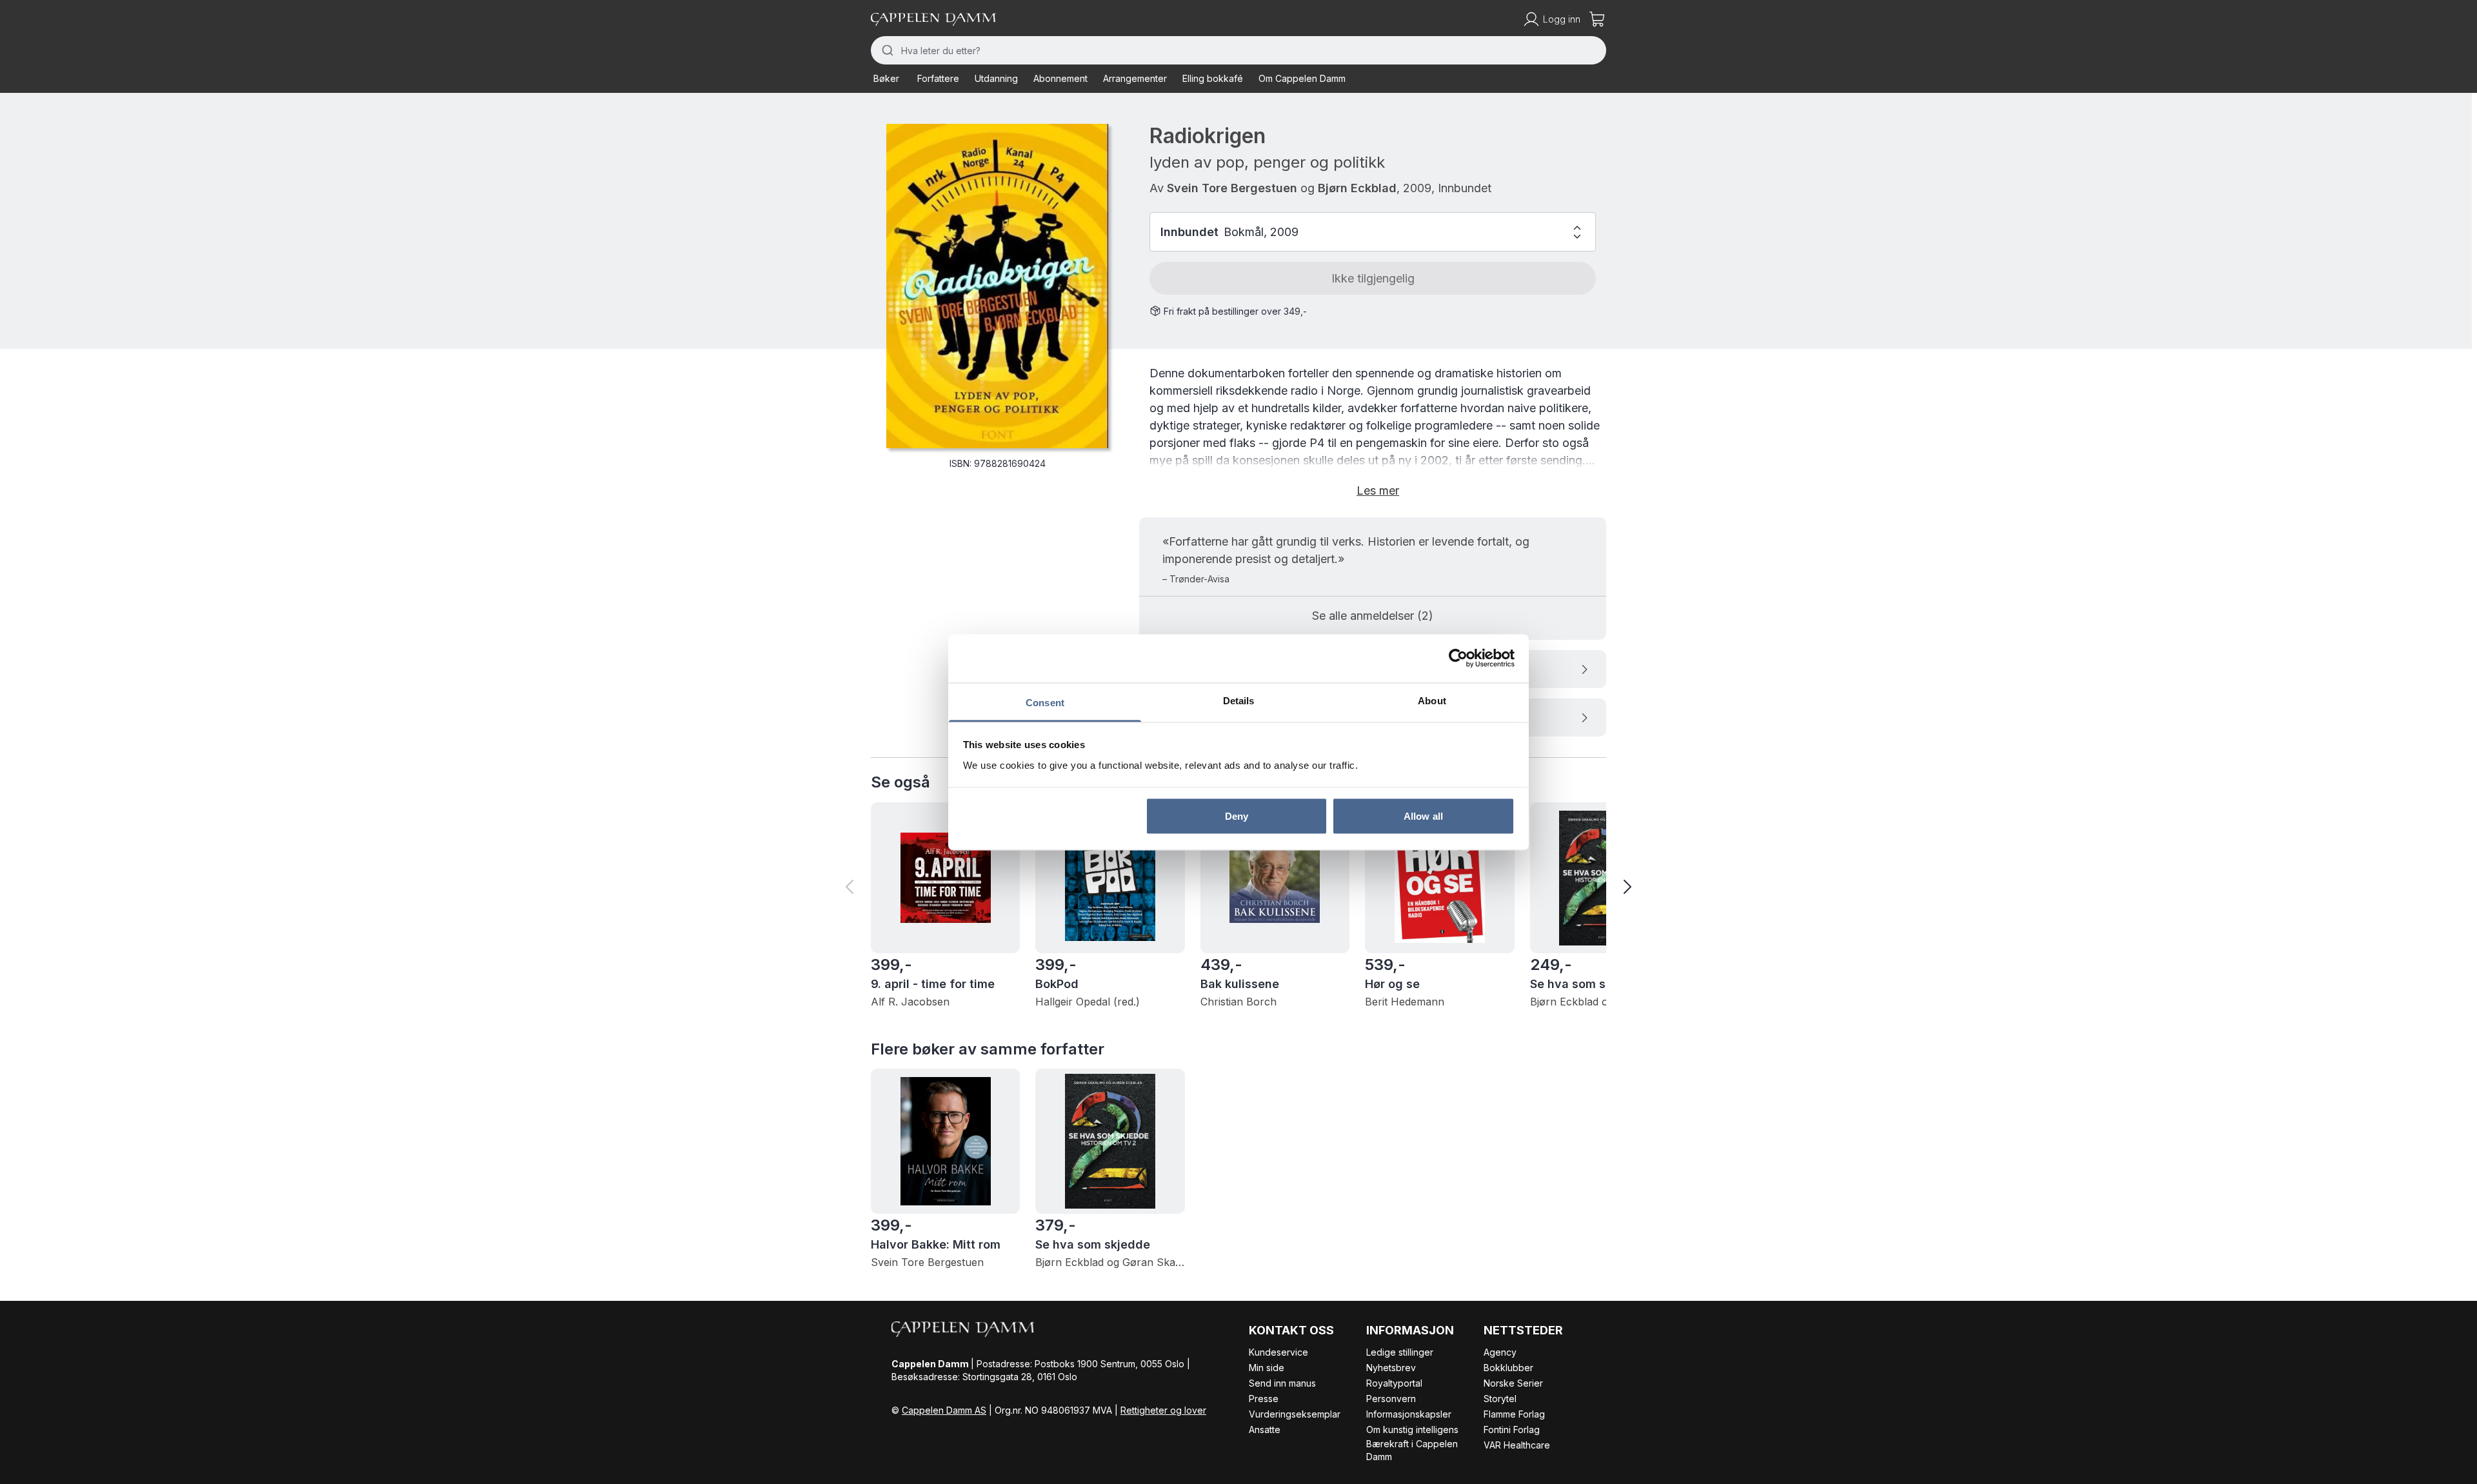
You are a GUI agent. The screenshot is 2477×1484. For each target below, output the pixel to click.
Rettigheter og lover (1163, 1410)
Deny (1237, 816)
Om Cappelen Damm (1302, 78)
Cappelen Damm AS (944, 1410)
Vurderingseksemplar (1295, 1414)
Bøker (886, 78)
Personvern (1391, 1399)
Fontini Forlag (1512, 1430)
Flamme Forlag (1514, 1414)
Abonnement (1060, 78)
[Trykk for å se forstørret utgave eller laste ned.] (997, 286)
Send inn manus (1282, 1383)
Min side (1267, 1368)
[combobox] (1238, 50)
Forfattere (938, 78)
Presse (1264, 1399)
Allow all (1423, 816)
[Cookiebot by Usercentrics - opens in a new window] (1458, 658)
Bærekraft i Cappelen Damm (1412, 1450)
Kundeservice (1278, 1352)
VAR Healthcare (1517, 1445)
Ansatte (1265, 1430)
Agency (1500, 1352)
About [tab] (1432, 700)
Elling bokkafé (1213, 78)
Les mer (1378, 490)
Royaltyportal (1394, 1383)
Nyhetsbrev (1391, 1368)
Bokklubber (1508, 1368)
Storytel (1500, 1399)
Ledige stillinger (1400, 1352)
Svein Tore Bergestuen (1232, 188)
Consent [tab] (1045, 702)
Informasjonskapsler (1409, 1414)
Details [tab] (1239, 700)
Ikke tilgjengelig (1373, 278)
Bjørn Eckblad (1357, 188)
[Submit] (886, 50)
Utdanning (996, 78)
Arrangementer (1135, 78)
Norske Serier (1513, 1383)
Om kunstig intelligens (1412, 1430)
